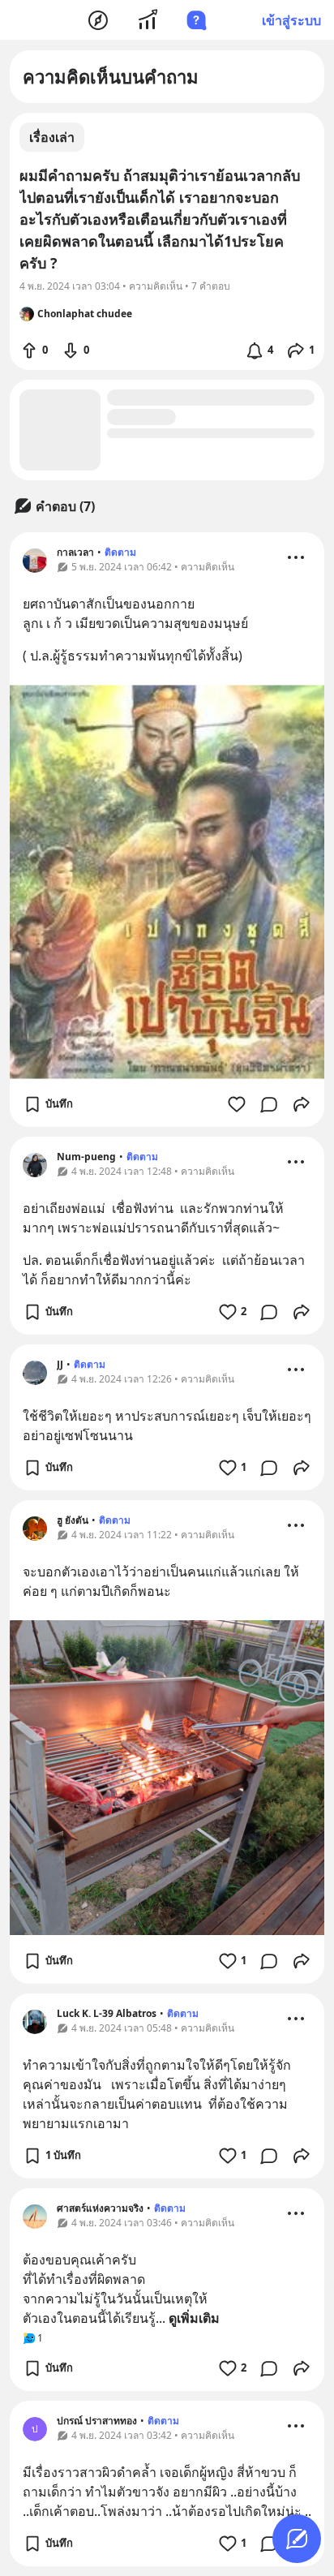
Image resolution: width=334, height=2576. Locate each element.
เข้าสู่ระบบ (291, 20)
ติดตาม (120, 552)
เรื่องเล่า (52, 137)
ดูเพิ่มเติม (194, 2318)
